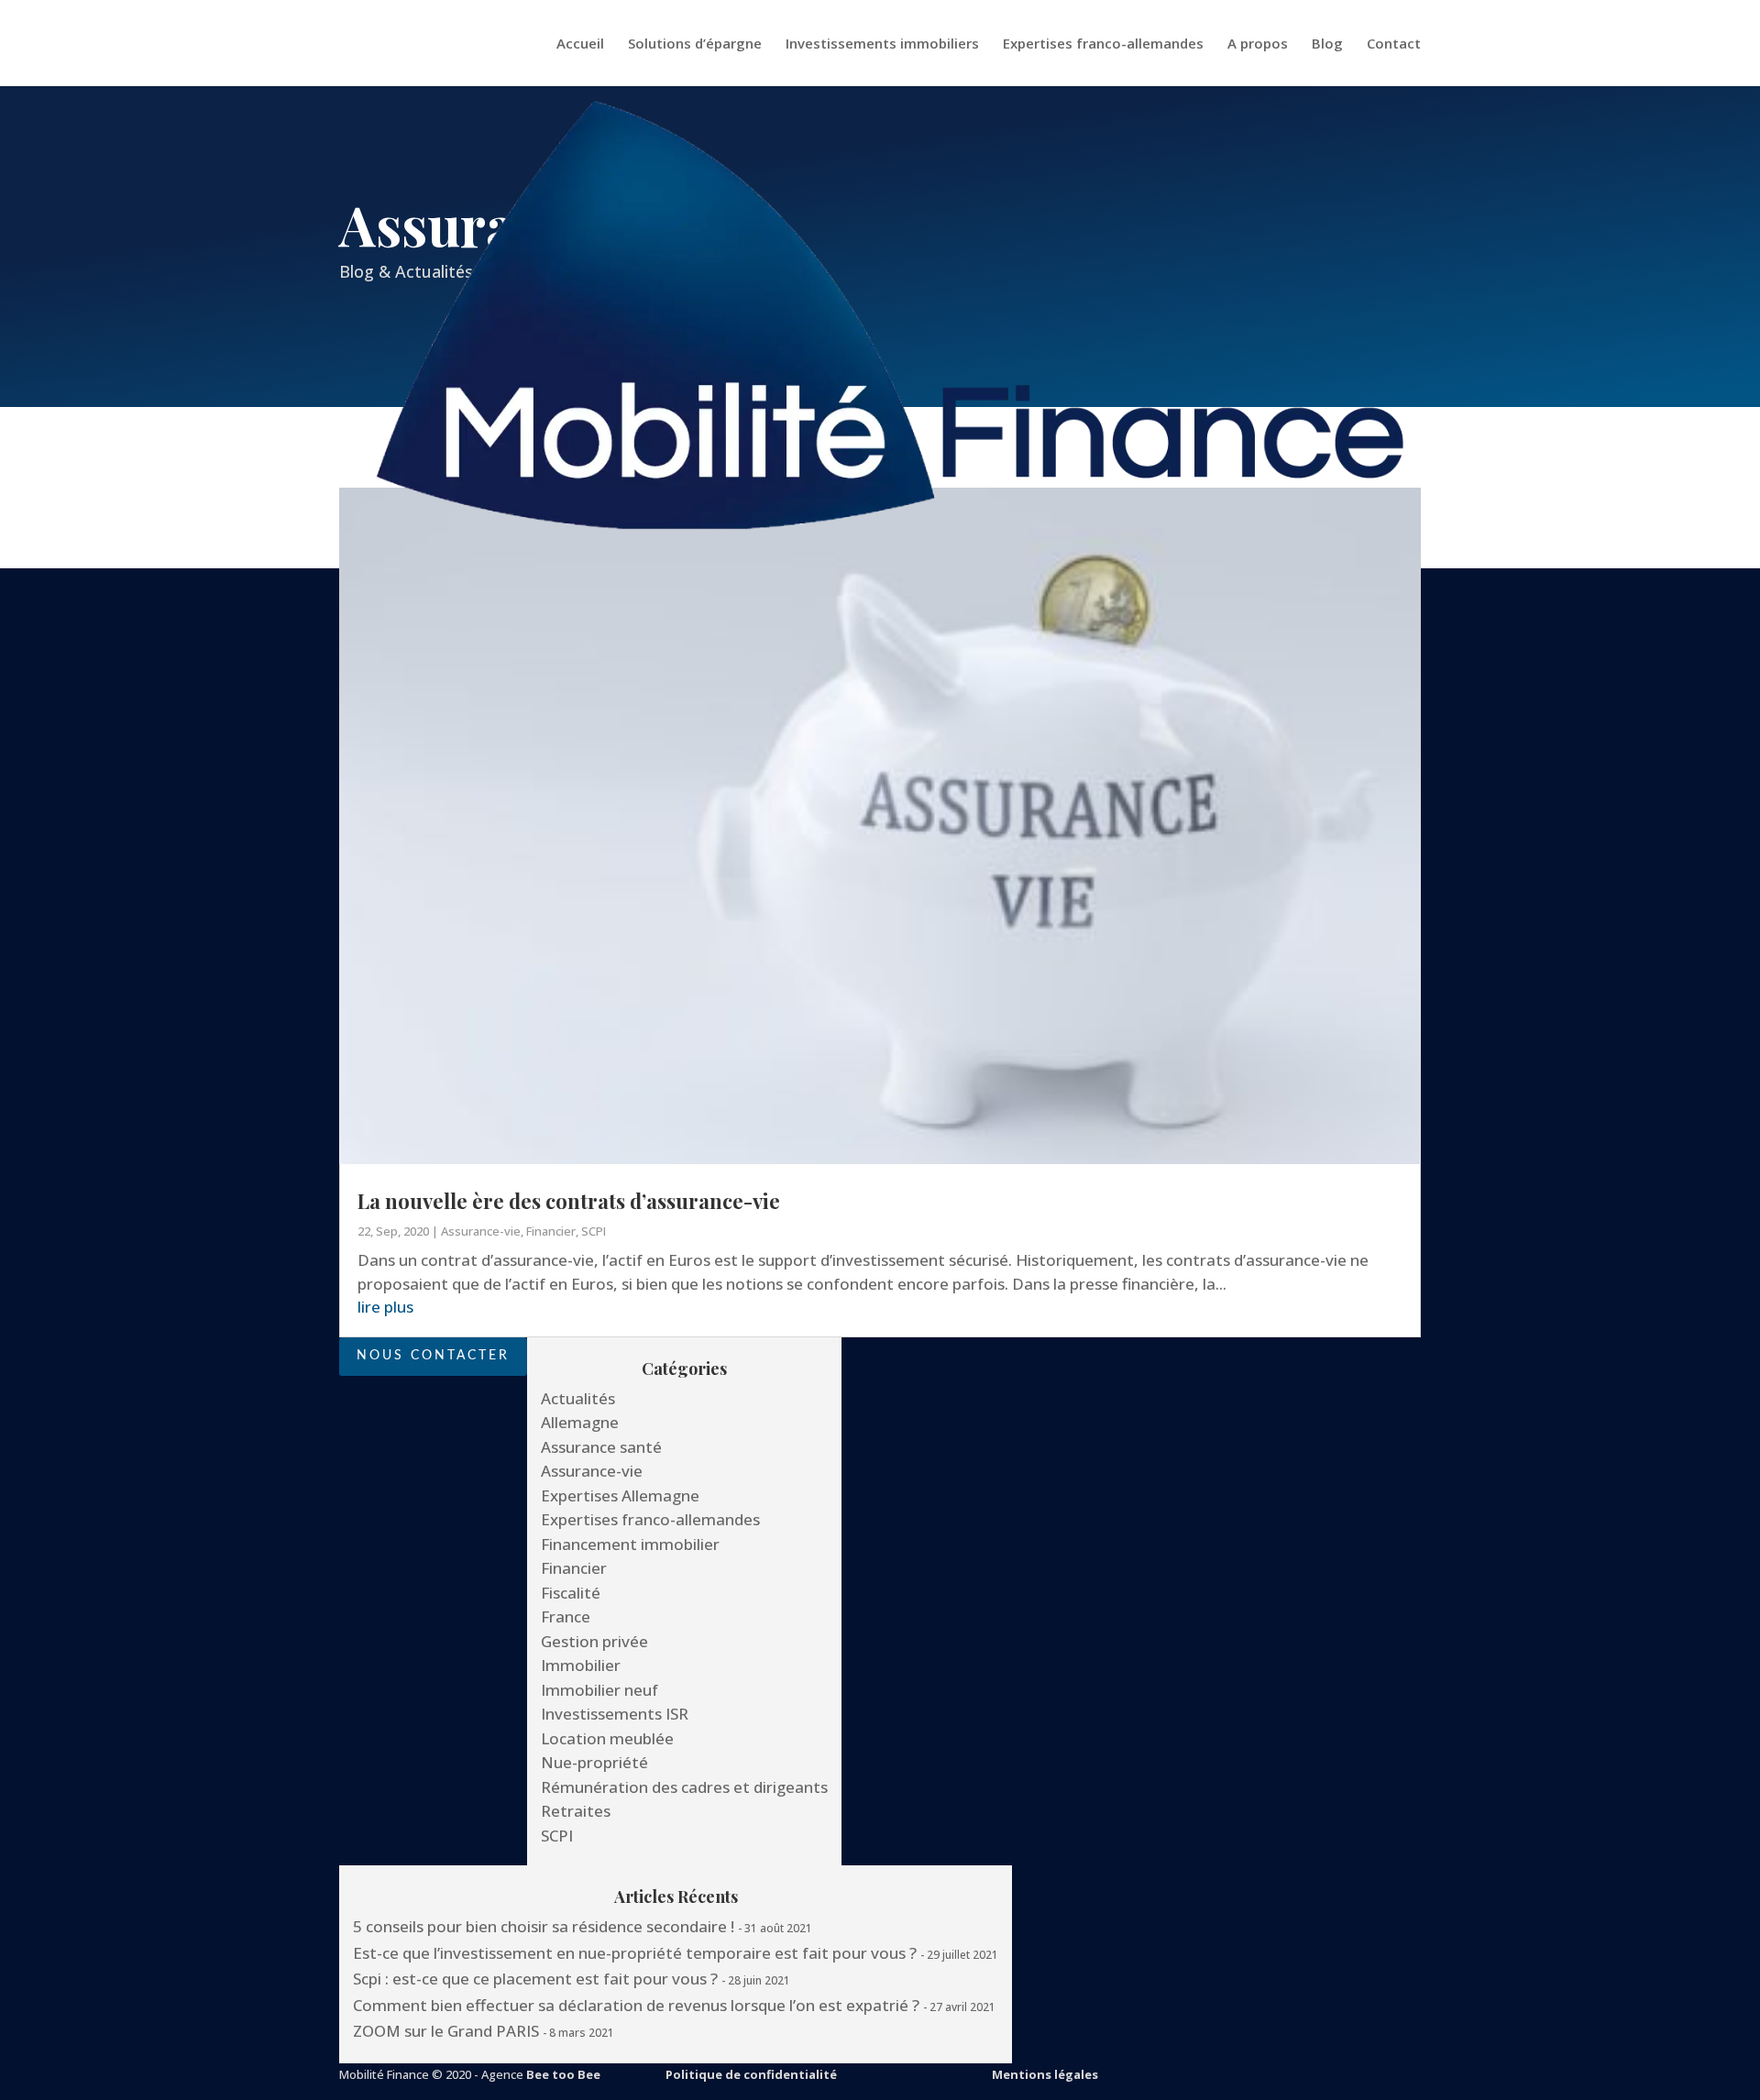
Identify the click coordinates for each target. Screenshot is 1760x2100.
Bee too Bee (563, 2074)
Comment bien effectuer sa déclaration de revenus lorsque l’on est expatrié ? (636, 2005)
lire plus (385, 1307)
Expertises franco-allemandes (1103, 44)
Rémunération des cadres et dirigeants (684, 1787)
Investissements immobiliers (882, 44)
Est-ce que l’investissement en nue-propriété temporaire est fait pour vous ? (635, 1953)
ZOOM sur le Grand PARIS (446, 2031)
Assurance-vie (481, 1231)
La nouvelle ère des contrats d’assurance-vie (569, 1201)
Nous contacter (433, 1356)
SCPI (594, 1231)
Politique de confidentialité (751, 2074)
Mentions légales (1045, 2074)
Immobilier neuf (599, 1690)
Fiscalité (571, 1593)
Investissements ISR (615, 1714)
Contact (1394, 44)
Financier (551, 1231)
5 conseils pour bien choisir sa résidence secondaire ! (544, 1926)
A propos (1258, 44)
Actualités (578, 1398)
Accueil (580, 44)
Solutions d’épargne (695, 44)
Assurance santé (601, 1447)
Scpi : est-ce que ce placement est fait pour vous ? (535, 1979)
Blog (1327, 44)
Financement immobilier (630, 1544)
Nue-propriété (594, 1762)
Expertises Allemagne (620, 1495)
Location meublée (607, 1738)
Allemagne (580, 1422)
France (566, 1616)
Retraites (576, 1811)
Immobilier (581, 1665)
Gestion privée (594, 1641)
